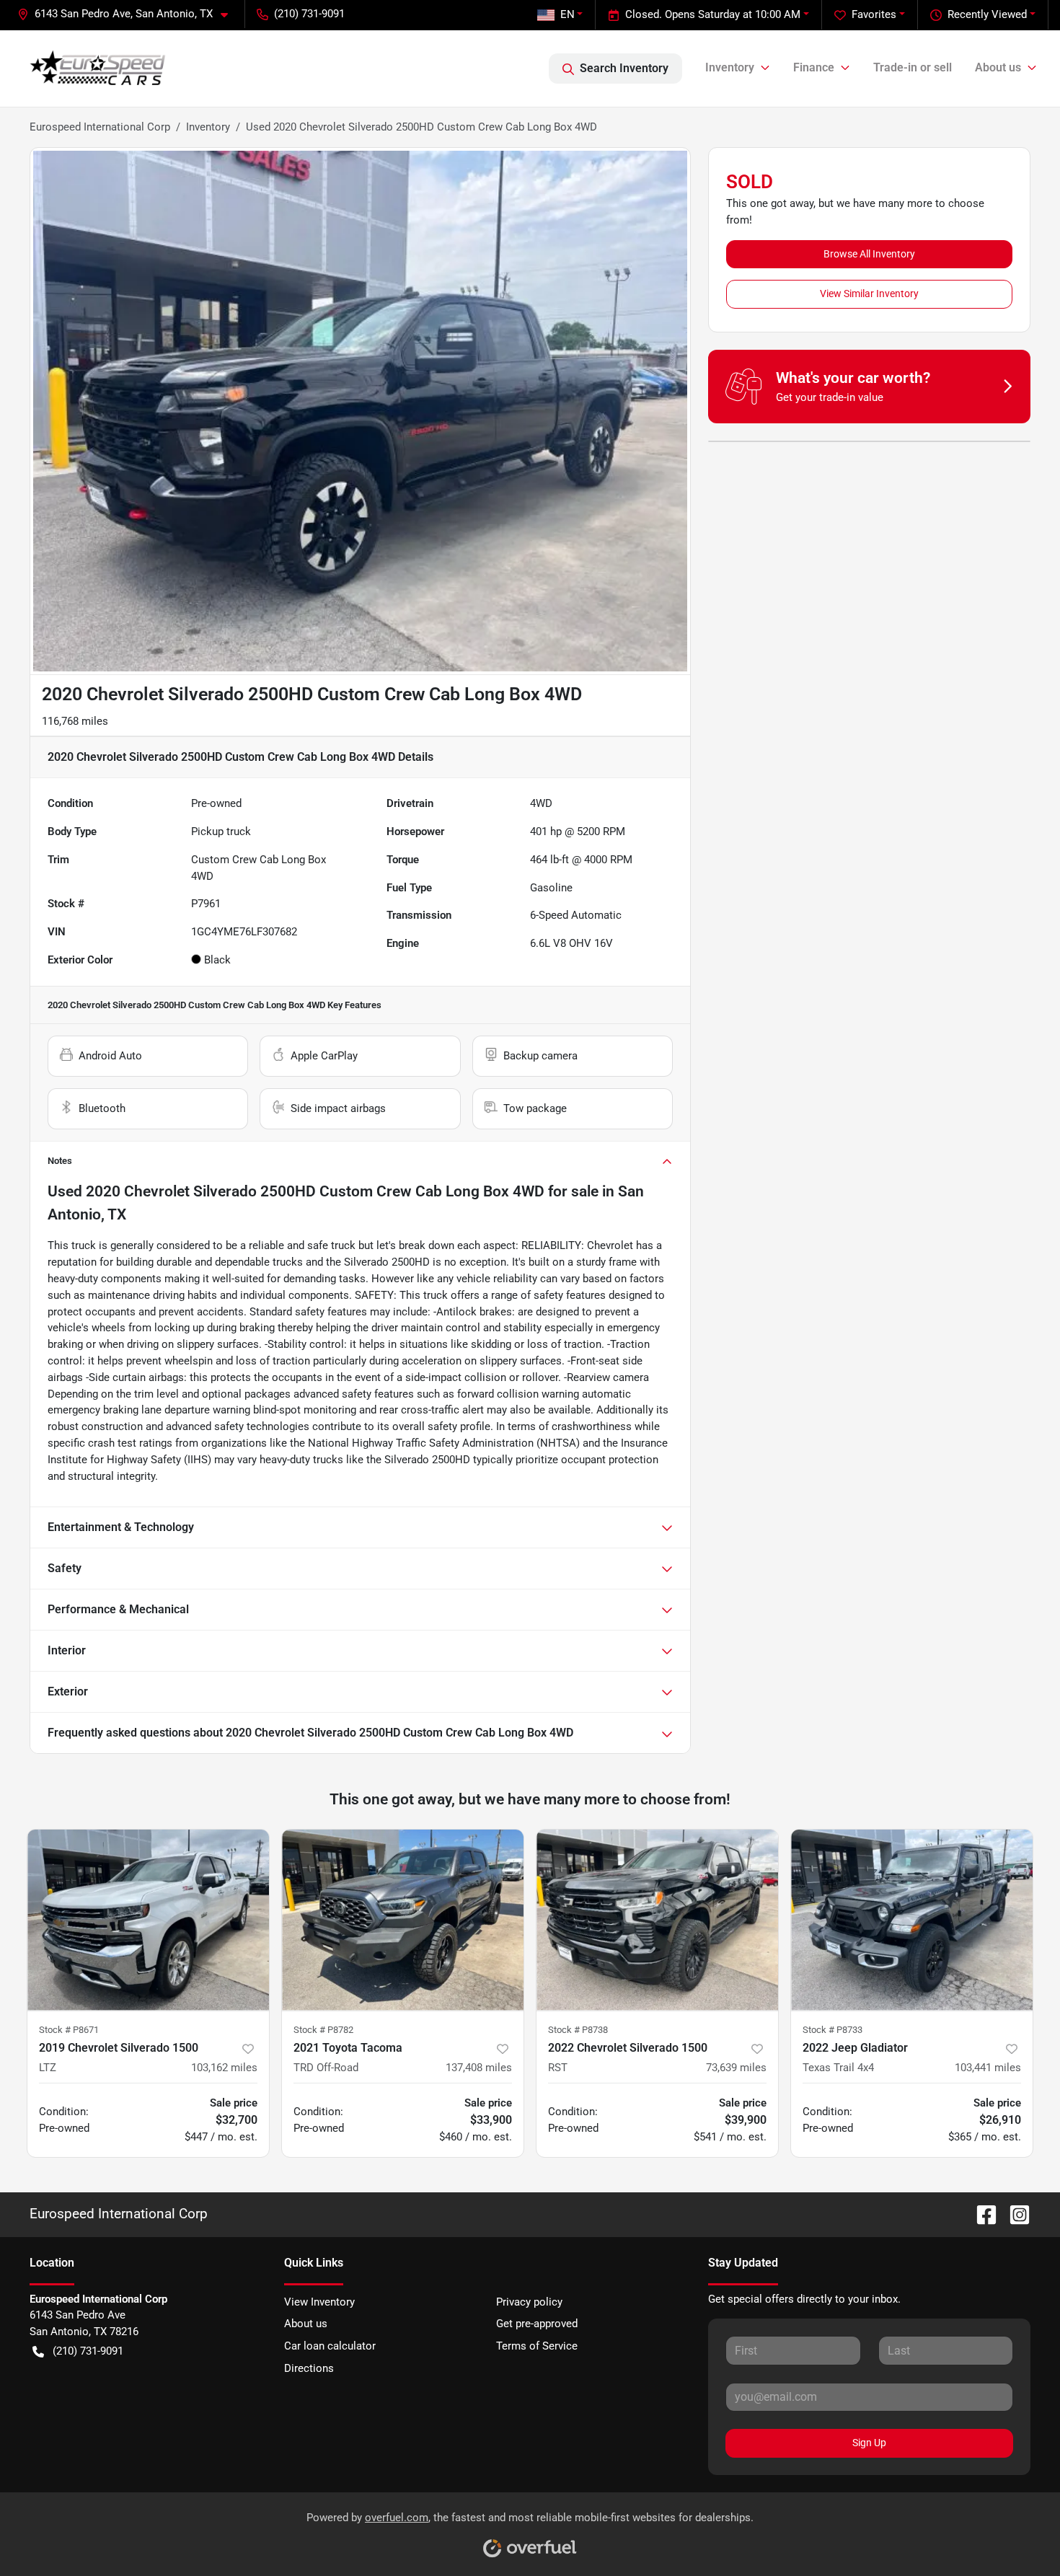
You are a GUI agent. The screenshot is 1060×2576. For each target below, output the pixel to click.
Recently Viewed (987, 14)
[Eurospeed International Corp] (98, 69)
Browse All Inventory (869, 254)
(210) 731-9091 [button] (309, 14)
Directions (309, 2368)
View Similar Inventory (869, 294)
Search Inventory (624, 68)
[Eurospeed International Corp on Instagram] (1014, 2214)
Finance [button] (814, 67)
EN (567, 14)
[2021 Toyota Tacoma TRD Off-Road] (403, 1920)
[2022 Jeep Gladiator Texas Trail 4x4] (912, 1920)
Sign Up (869, 2443)
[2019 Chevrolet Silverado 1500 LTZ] (148, 1920)
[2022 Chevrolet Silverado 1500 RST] (657, 1920)
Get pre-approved (537, 2324)
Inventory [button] (730, 67)
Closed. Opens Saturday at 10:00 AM (713, 14)
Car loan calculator (330, 2346)
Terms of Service (537, 2346)
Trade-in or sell (913, 67)
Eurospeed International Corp (100, 127)
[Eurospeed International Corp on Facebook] (981, 2214)
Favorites (874, 14)
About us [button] (998, 67)
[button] (128, 14)
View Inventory (319, 2302)
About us (306, 2324)
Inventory (208, 127)
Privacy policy (529, 2302)
